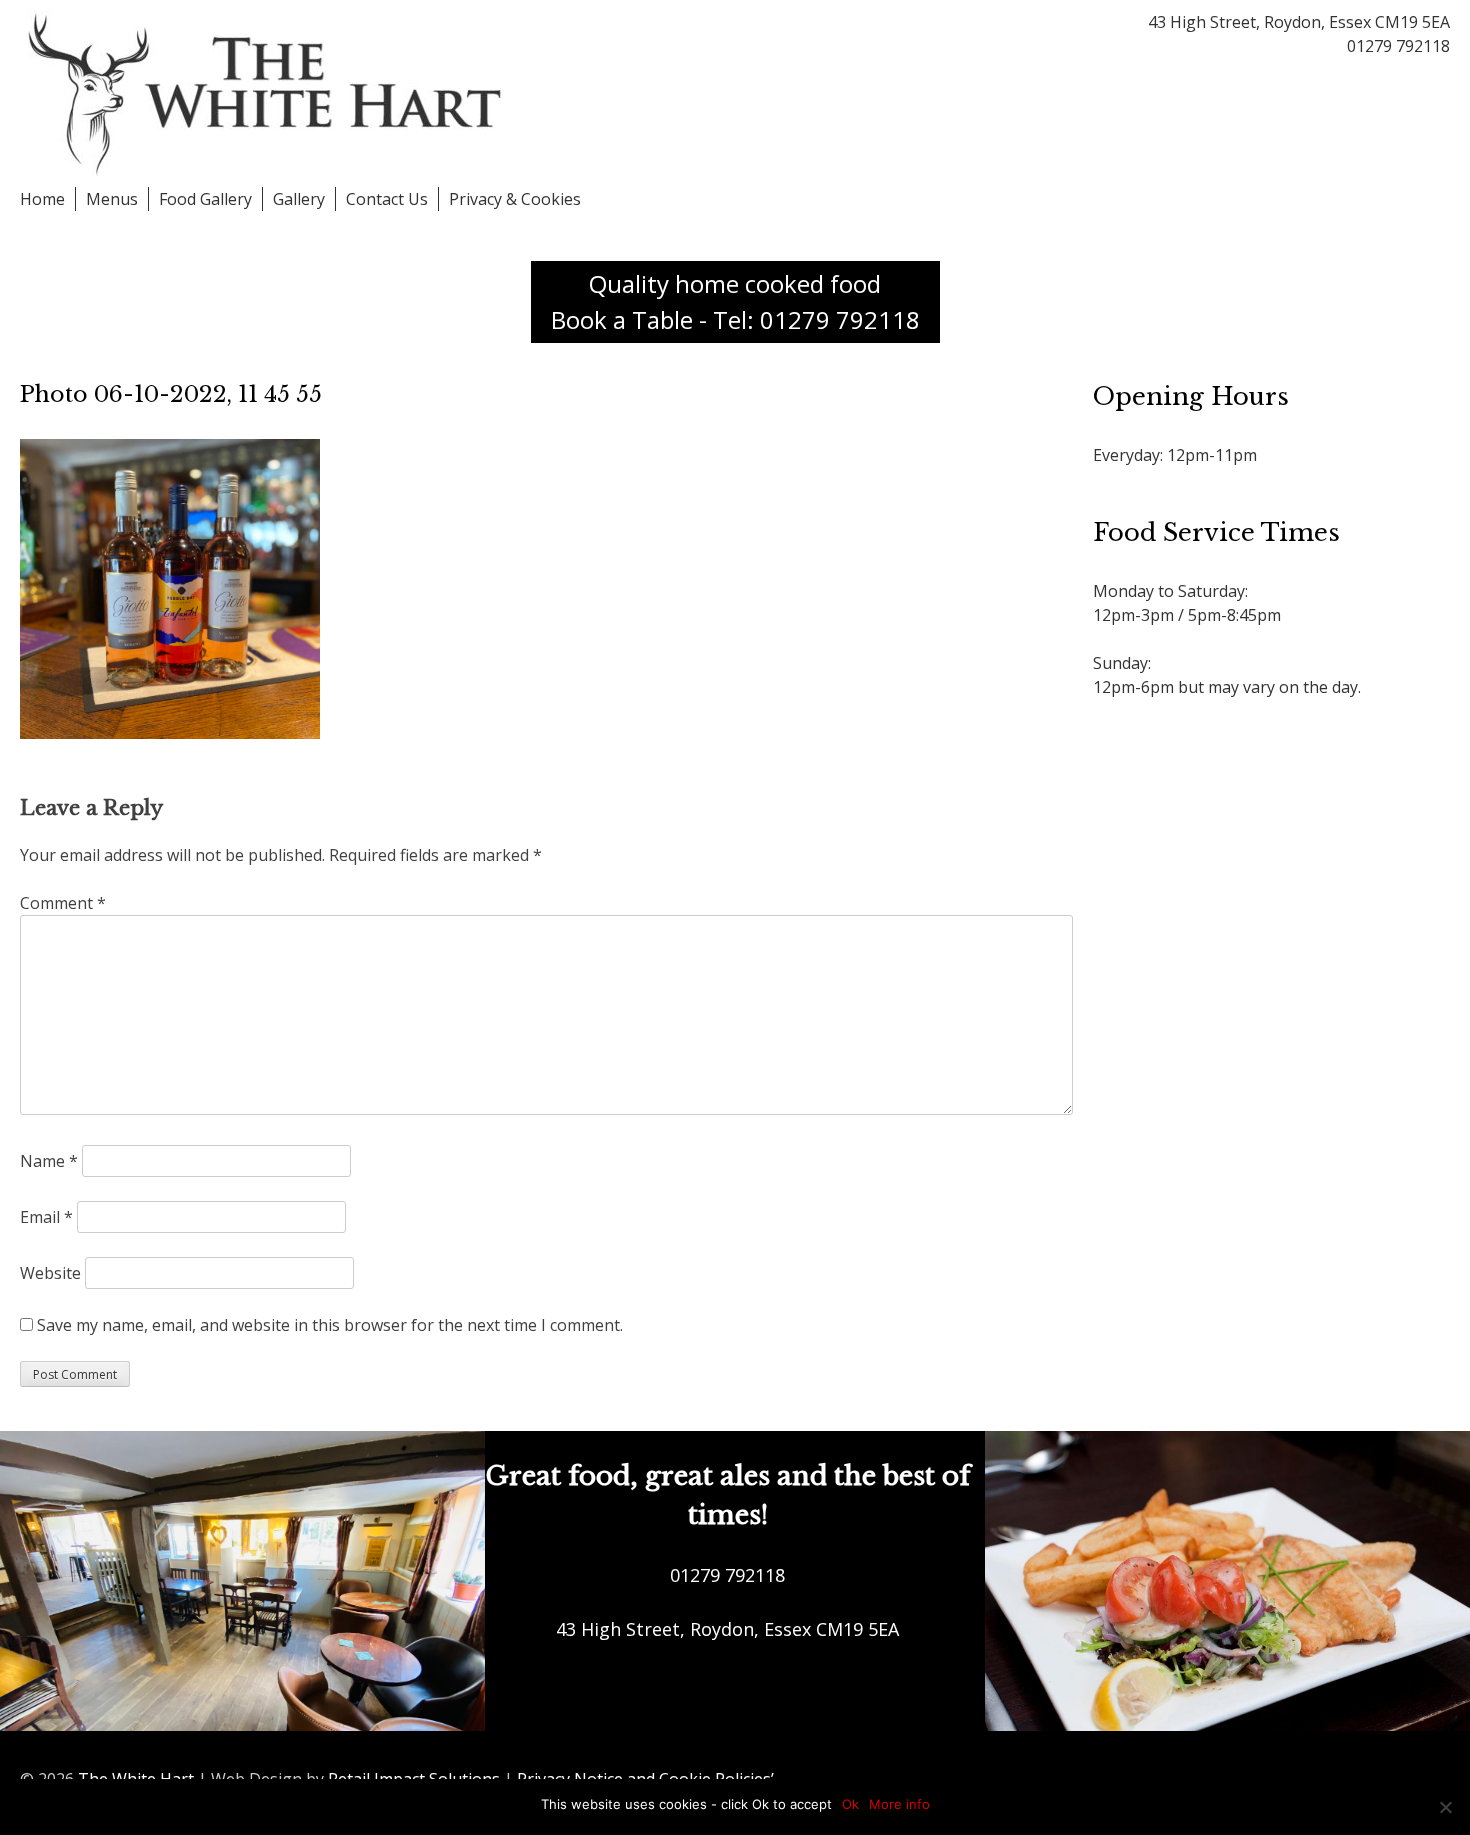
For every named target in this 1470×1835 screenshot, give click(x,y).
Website (50, 1273)
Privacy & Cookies (515, 199)
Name (49, 1161)
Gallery (299, 199)
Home (42, 199)
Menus (112, 199)
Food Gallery (205, 199)
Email (46, 1217)
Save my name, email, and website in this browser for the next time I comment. (330, 1325)
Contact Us (387, 199)
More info (899, 1804)
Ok (850, 1804)
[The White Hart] (270, 92)
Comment (63, 903)
